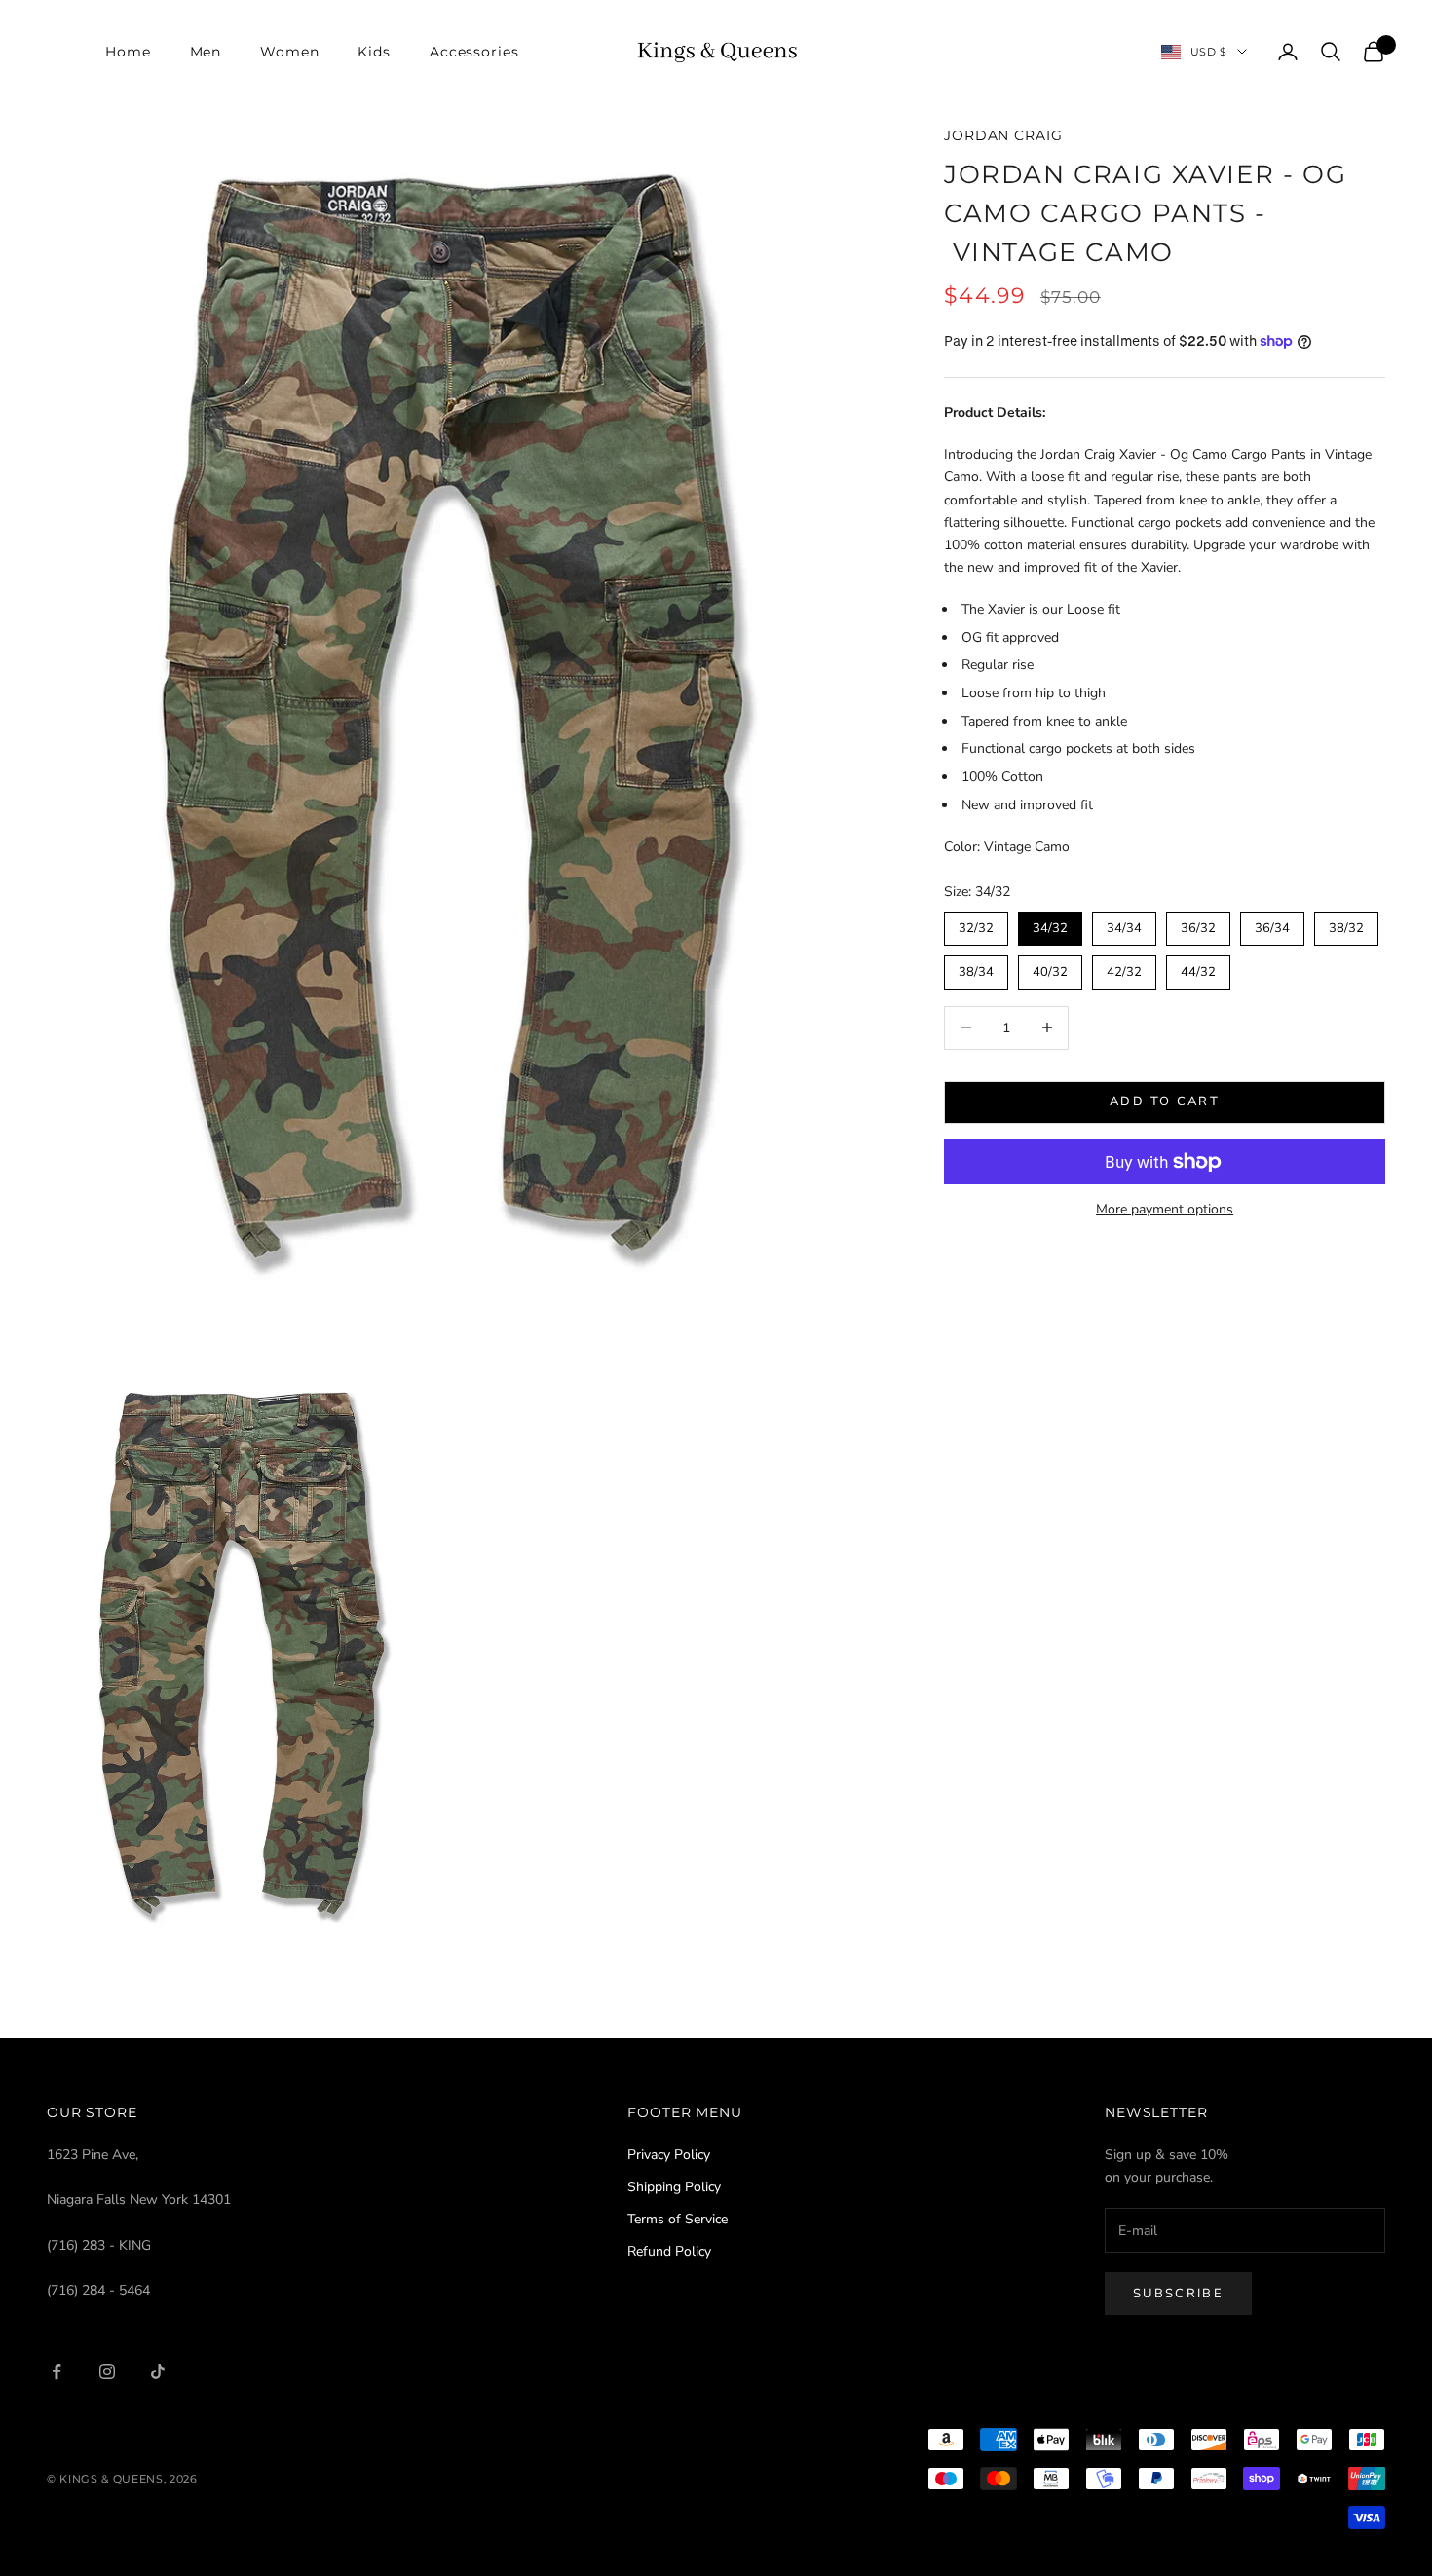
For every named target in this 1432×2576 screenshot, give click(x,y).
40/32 (1050, 968)
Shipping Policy (674, 2187)
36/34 (1272, 924)
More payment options (1165, 1209)
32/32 (976, 924)
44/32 (1198, 968)
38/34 (976, 968)
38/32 (1346, 924)
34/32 (1050, 924)
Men (206, 52)
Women (289, 52)
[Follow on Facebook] (57, 2371)
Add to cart (1165, 1101)
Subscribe (1178, 2294)
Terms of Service (678, 2219)
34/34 (1124, 924)
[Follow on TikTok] (158, 2371)
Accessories (474, 52)
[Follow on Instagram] (107, 2371)
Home (128, 52)
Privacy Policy (669, 2155)
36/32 (1198, 924)
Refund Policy (669, 2251)
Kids (374, 52)
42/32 (1124, 968)
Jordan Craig (1003, 135)
